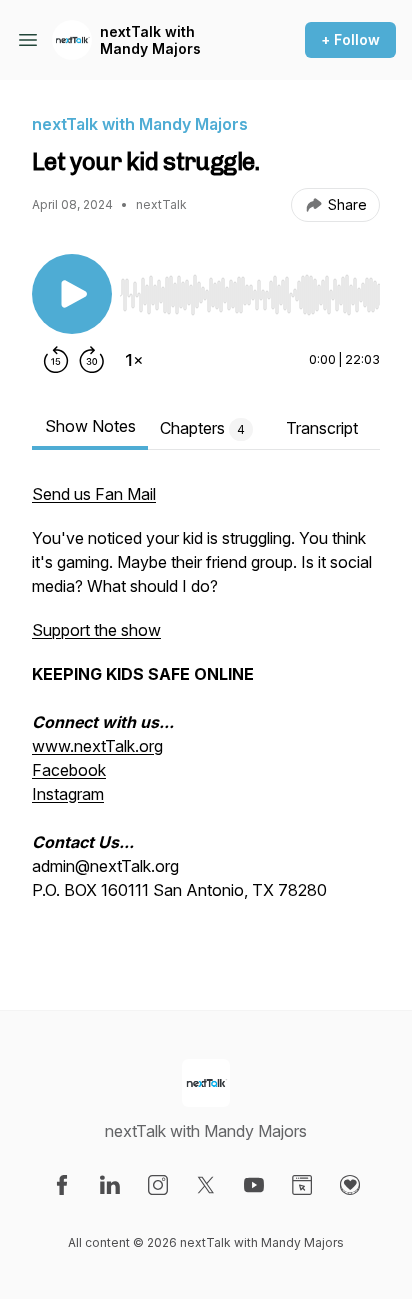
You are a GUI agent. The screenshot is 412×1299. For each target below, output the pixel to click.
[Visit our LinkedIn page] (110, 1185)
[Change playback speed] (134, 360)
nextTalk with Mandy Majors (150, 40)
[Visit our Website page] (302, 1185)
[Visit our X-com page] (206, 1185)
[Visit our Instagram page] (158, 1185)
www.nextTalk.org (97, 746)
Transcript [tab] (322, 428)
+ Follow (350, 39)
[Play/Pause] (72, 294)
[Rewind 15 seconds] (56, 360)
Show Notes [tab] (90, 426)
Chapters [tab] (202, 428)
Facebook (69, 770)
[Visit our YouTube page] (254, 1185)
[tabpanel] (206, 714)
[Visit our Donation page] (350, 1185)
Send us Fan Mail (94, 494)
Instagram (68, 794)
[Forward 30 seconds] (92, 360)
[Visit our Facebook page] (62, 1185)
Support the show (96, 630)
